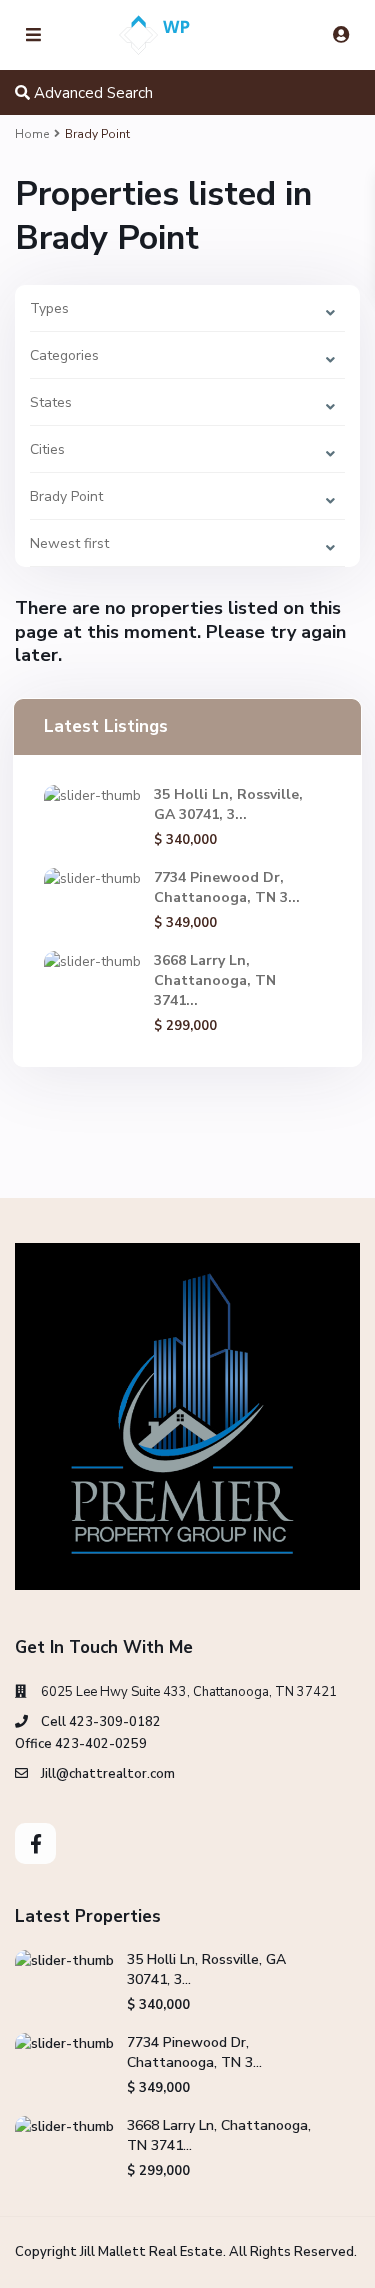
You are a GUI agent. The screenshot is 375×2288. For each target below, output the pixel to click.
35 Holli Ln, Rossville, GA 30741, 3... (228, 804)
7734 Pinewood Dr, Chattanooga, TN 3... (227, 887)
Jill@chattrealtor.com (108, 1774)
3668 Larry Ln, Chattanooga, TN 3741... (215, 980)
